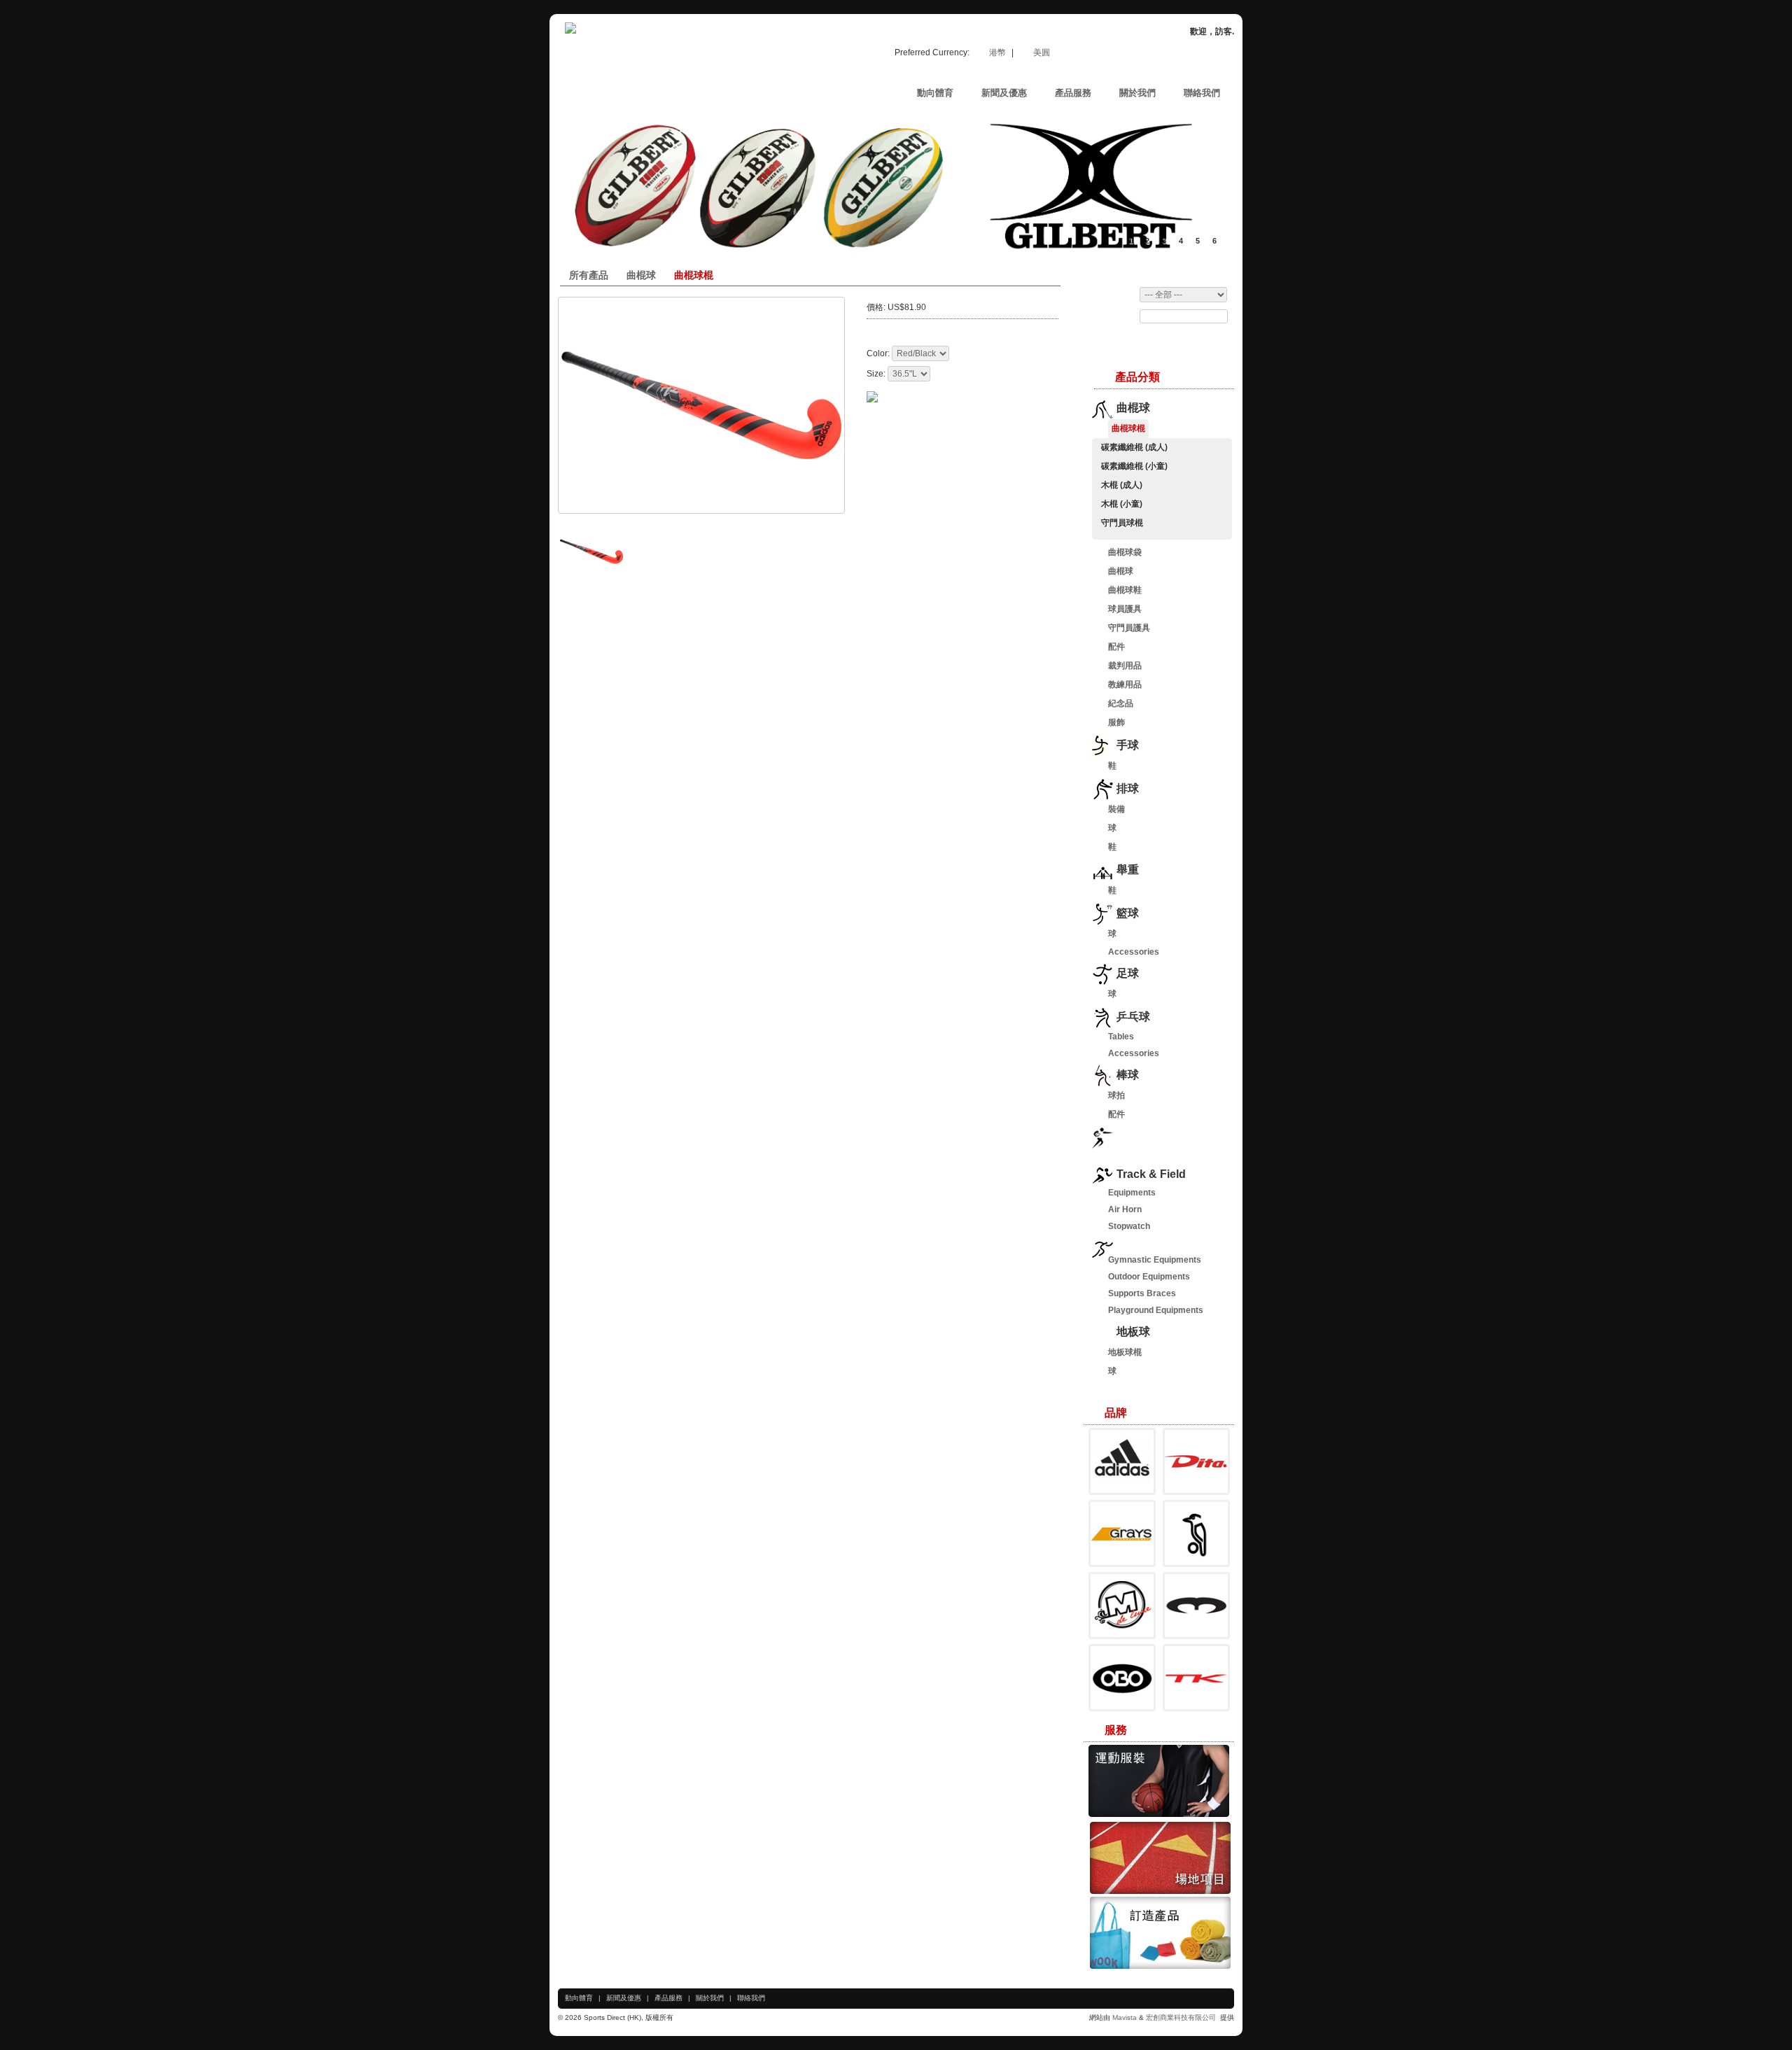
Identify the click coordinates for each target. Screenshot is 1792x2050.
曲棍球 (641, 275)
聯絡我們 (751, 1998)
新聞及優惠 (624, 1998)
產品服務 (668, 1998)
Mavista (1126, 2017)
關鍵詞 (1101, 316)
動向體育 (579, 1998)
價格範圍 (1105, 295)
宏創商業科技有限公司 (1182, 2017)
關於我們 (710, 1998)
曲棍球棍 (694, 275)
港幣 (999, 52)
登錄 (1198, 54)
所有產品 (589, 275)
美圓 (1042, 52)
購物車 (1116, 54)
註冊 (1159, 54)
